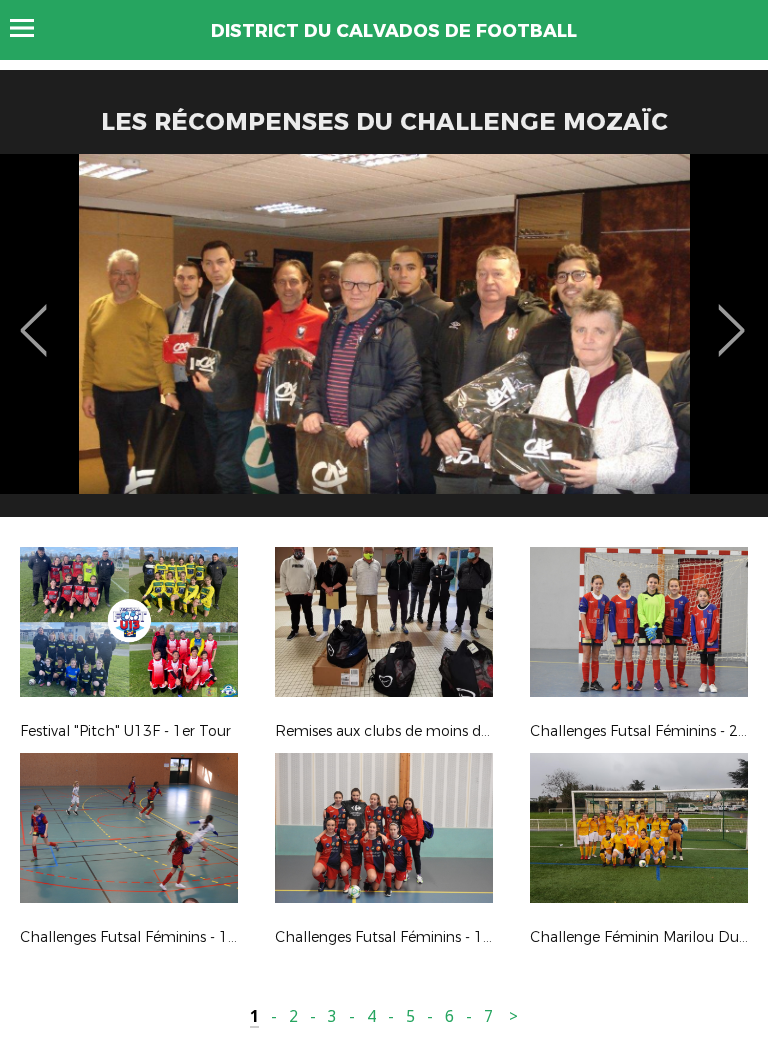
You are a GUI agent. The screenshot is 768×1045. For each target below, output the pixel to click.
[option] (384, 343)
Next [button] (731, 316)
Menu (31, 28)
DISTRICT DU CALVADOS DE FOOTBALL (394, 31)
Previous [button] (33, 316)
